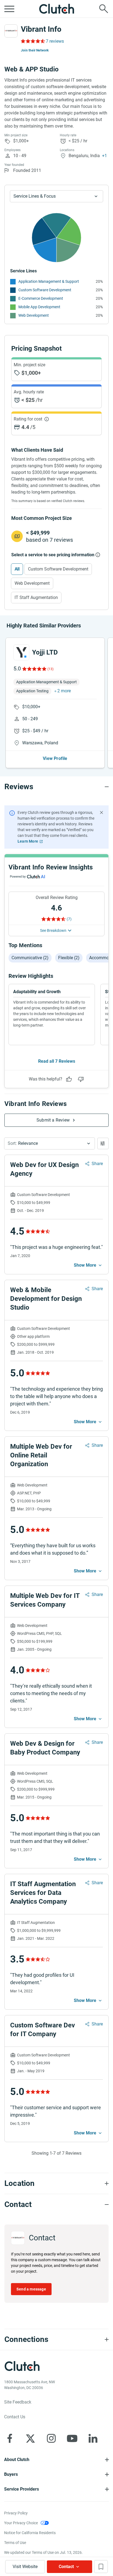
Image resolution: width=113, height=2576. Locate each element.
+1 (104, 156)
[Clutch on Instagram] (51, 2438)
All (17, 569)
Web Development (34, 315)
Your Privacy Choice (21, 2523)
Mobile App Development (39, 307)
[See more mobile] (88, 1265)
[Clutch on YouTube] (72, 2438)
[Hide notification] (101, 812)
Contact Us (15, 2417)
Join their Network (35, 50)
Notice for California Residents (30, 2533)
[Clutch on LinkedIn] (93, 2438)
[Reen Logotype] (21, 652)
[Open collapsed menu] (9, 9)
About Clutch (17, 2460)
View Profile (55, 758)
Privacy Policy (16, 2513)
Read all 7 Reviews (57, 1061)
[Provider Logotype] (11, 31)
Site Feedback (18, 2402)
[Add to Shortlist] (101, 2567)
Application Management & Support (49, 281)
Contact (66, 2567)
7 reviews (55, 41)
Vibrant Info (41, 29)
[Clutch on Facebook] (10, 2438)
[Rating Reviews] (33, 41)
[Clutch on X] (30, 2438)
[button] (50, 1143)
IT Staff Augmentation (36, 597)
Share (97, 1164)
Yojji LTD (45, 652)
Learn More (28, 841)
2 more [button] (64, 691)
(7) (69, 919)
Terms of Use (15, 2543)
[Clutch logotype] (56, 9)
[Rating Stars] (34, 669)
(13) (50, 669)
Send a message (31, 2289)
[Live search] (104, 9)
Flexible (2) (69, 958)
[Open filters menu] (103, 1143)
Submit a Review (53, 1120)
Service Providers (22, 2489)
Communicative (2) (30, 958)
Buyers (11, 2474)
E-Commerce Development (41, 298)
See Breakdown (53, 930)
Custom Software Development (45, 290)
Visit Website (25, 2567)
